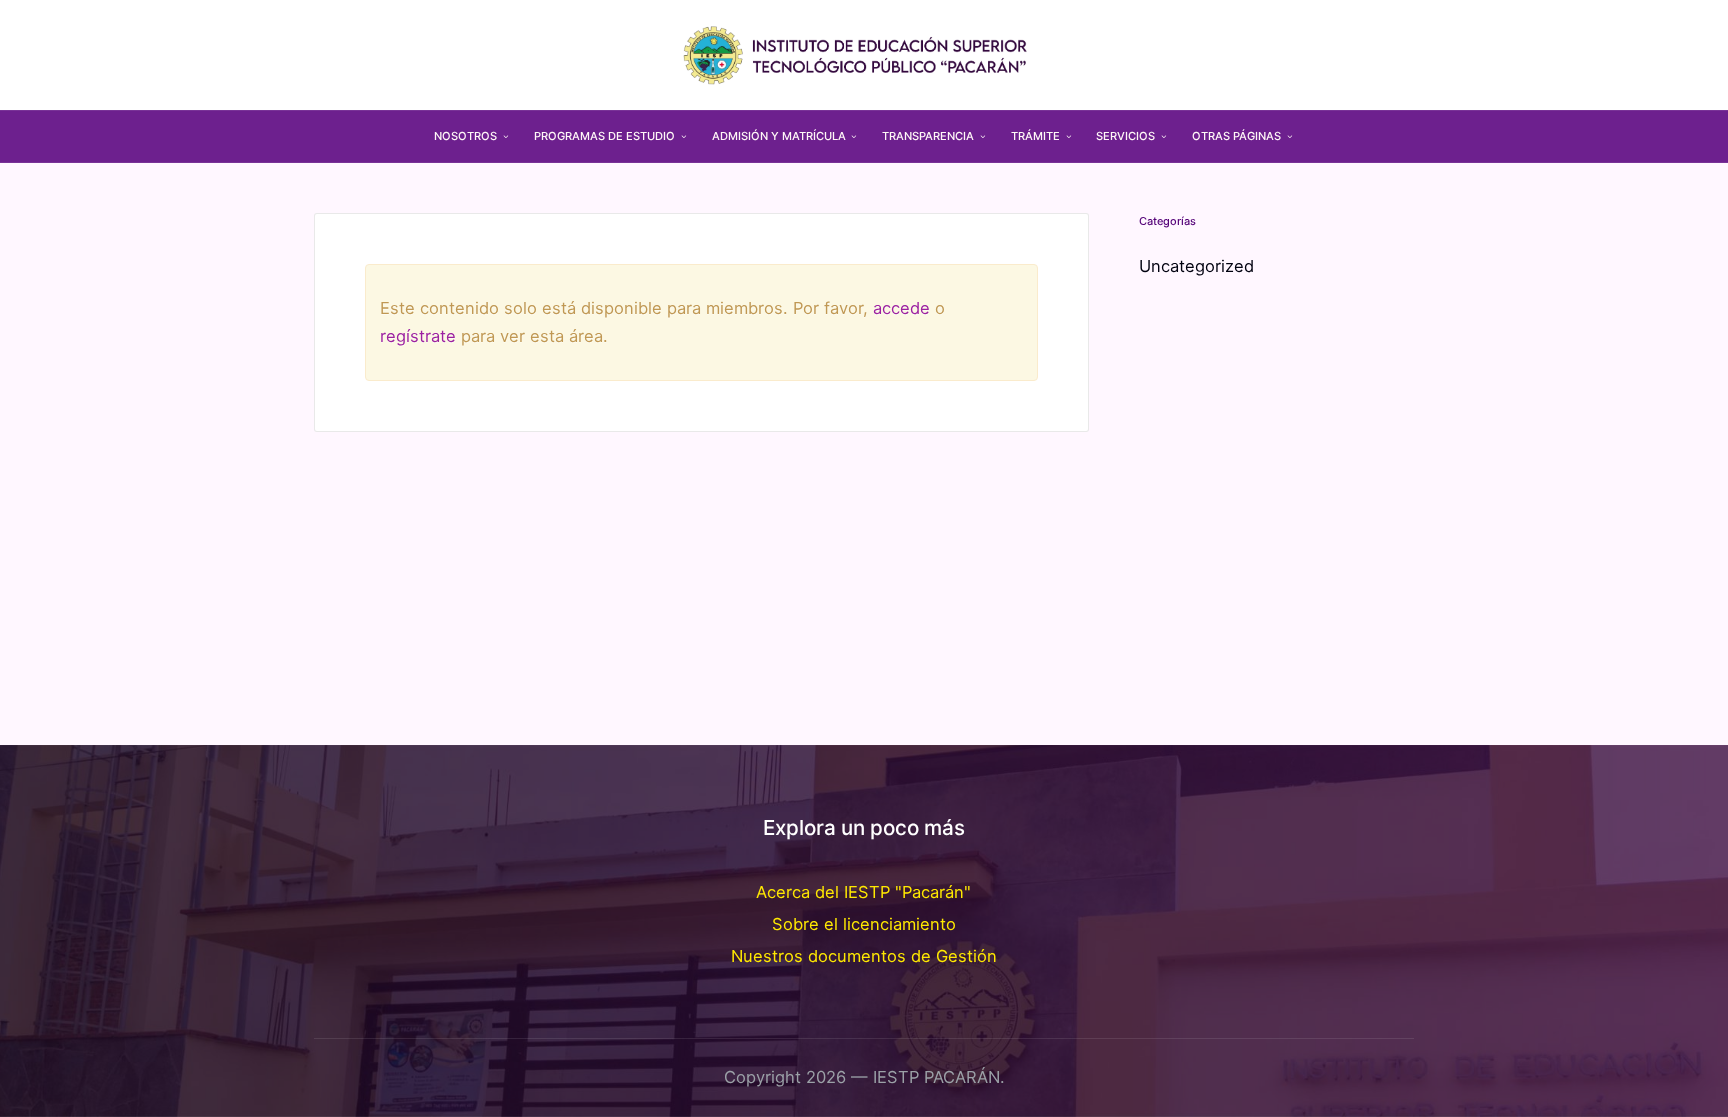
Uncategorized (1196, 266)
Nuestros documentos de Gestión (864, 956)
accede (901, 308)
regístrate (418, 336)
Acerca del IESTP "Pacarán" (863, 892)
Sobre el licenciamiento (864, 924)
